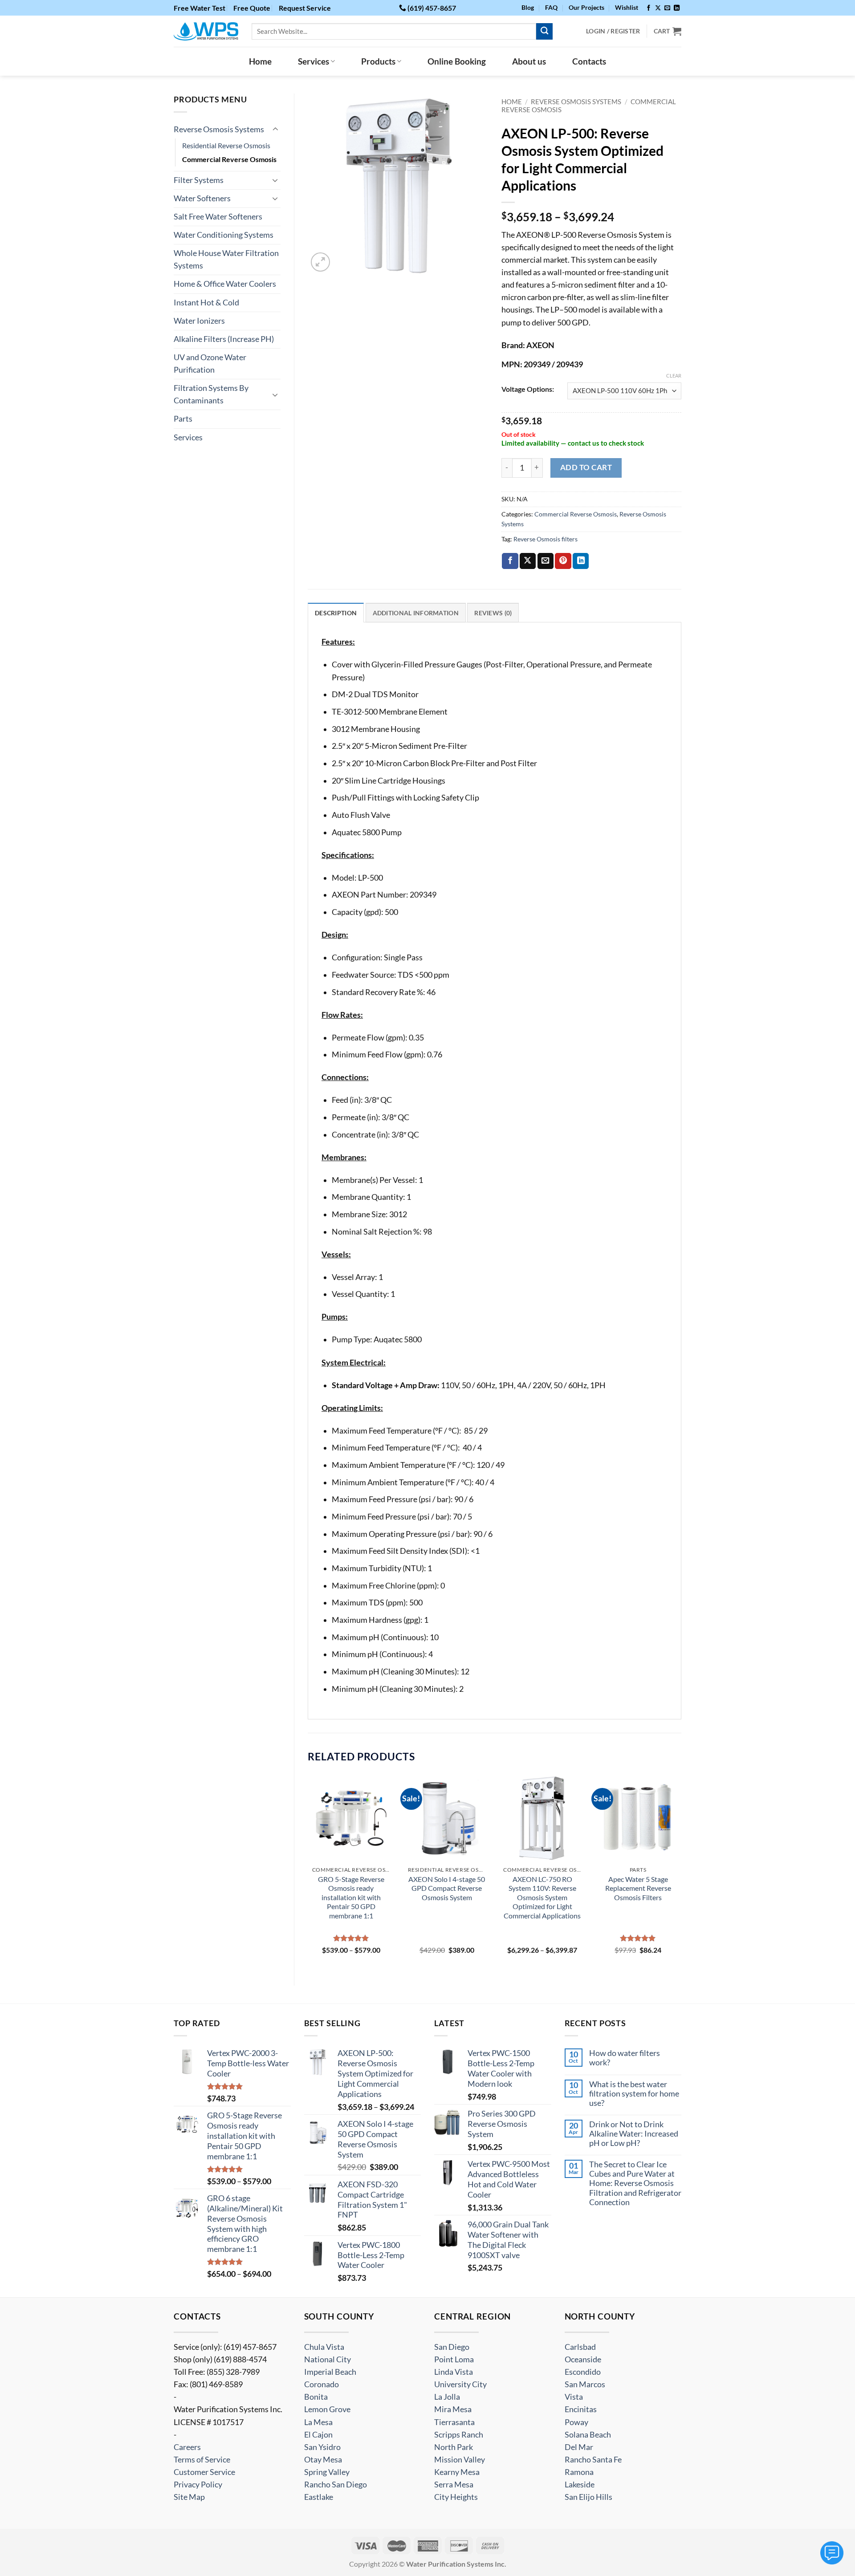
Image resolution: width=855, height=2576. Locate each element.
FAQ (551, 7)
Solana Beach (588, 2435)
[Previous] (308, 1873)
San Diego (452, 2347)
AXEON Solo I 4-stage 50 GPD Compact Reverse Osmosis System (447, 1888)
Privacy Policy (198, 2485)
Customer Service (204, 2472)
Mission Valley (460, 2460)
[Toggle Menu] (832, 2553)
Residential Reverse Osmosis (226, 145)
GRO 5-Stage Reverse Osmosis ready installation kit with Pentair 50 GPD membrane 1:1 (351, 1897)
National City (328, 2359)
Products (378, 61)
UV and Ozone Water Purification (210, 364)
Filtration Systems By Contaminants (211, 394)
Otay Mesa (323, 2460)
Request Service (305, 8)
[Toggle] (275, 129)
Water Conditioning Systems (224, 235)
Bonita (316, 2397)
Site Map (189, 2497)
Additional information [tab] (416, 613)
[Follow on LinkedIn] (677, 8)
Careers (187, 2447)
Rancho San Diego (336, 2485)
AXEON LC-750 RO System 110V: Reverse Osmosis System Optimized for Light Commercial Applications (542, 1897)
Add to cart (586, 467)
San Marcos (585, 2384)
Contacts (589, 61)
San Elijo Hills (588, 2497)
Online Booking (457, 61)
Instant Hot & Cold (206, 303)
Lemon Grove (327, 2409)
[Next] (681, 1873)
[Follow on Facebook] (649, 8)
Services (313, 61)
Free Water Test (199, 8)
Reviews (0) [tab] (493, 613)
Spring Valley (327, 2472)
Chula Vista (324, 2347)
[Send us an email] (667, 8)
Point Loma (454, 2359)
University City (460, 2384)
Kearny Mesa (457, 2472)
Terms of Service (202, 2460)
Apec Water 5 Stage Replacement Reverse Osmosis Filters (638, 1888)
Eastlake (319, 2497)
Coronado (322, 2384)
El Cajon (318, 2435)
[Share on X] (528, 561)
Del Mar (579, 2447)
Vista (574, 2397)
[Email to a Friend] (546, 561)
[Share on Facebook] (510, 561)
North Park (454, 2447)
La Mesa (318, 2422)
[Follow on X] (658, 8)
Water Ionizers (199, 321)
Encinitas (581, 2409)
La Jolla (447, 2397)
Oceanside (583, 2359)
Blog (528, 7)
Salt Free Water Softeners (218, 217)
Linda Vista (454, 2372)
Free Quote (252, 8)
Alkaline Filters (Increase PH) (224, 339)
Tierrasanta (454, 2422)
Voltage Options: (528, 389)
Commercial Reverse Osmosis (229, 159)
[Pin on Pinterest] (563, 561)
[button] (320, 262)
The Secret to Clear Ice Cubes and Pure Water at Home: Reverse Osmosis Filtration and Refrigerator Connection (635, 2183)
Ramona (579, 2472)
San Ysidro (322, 2447)
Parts (183, 419)
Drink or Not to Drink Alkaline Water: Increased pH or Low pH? (634, 2134)
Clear (674, 376)
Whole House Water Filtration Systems (226, 259)
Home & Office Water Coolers (225, 284)
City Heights (456, 2497)
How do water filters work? (625, 2058)
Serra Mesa (454, 2485)
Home (260, 61)
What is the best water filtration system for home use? (634, 2094)
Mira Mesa (453, 2409)
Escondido (583, 2372)
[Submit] (544, 31)
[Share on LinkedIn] (581, 561)
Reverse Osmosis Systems (219, 129)
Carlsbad (580, 2347)
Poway (576, 2422)
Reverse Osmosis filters (546, 539)
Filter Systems (199, 180)
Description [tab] (336, 613)
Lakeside (580, 2485)
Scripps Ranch (459, 2435)
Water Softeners (202, 198)
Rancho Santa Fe (593, 2460)
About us (529, 61)
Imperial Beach (330, 2372)
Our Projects (586, 7)
